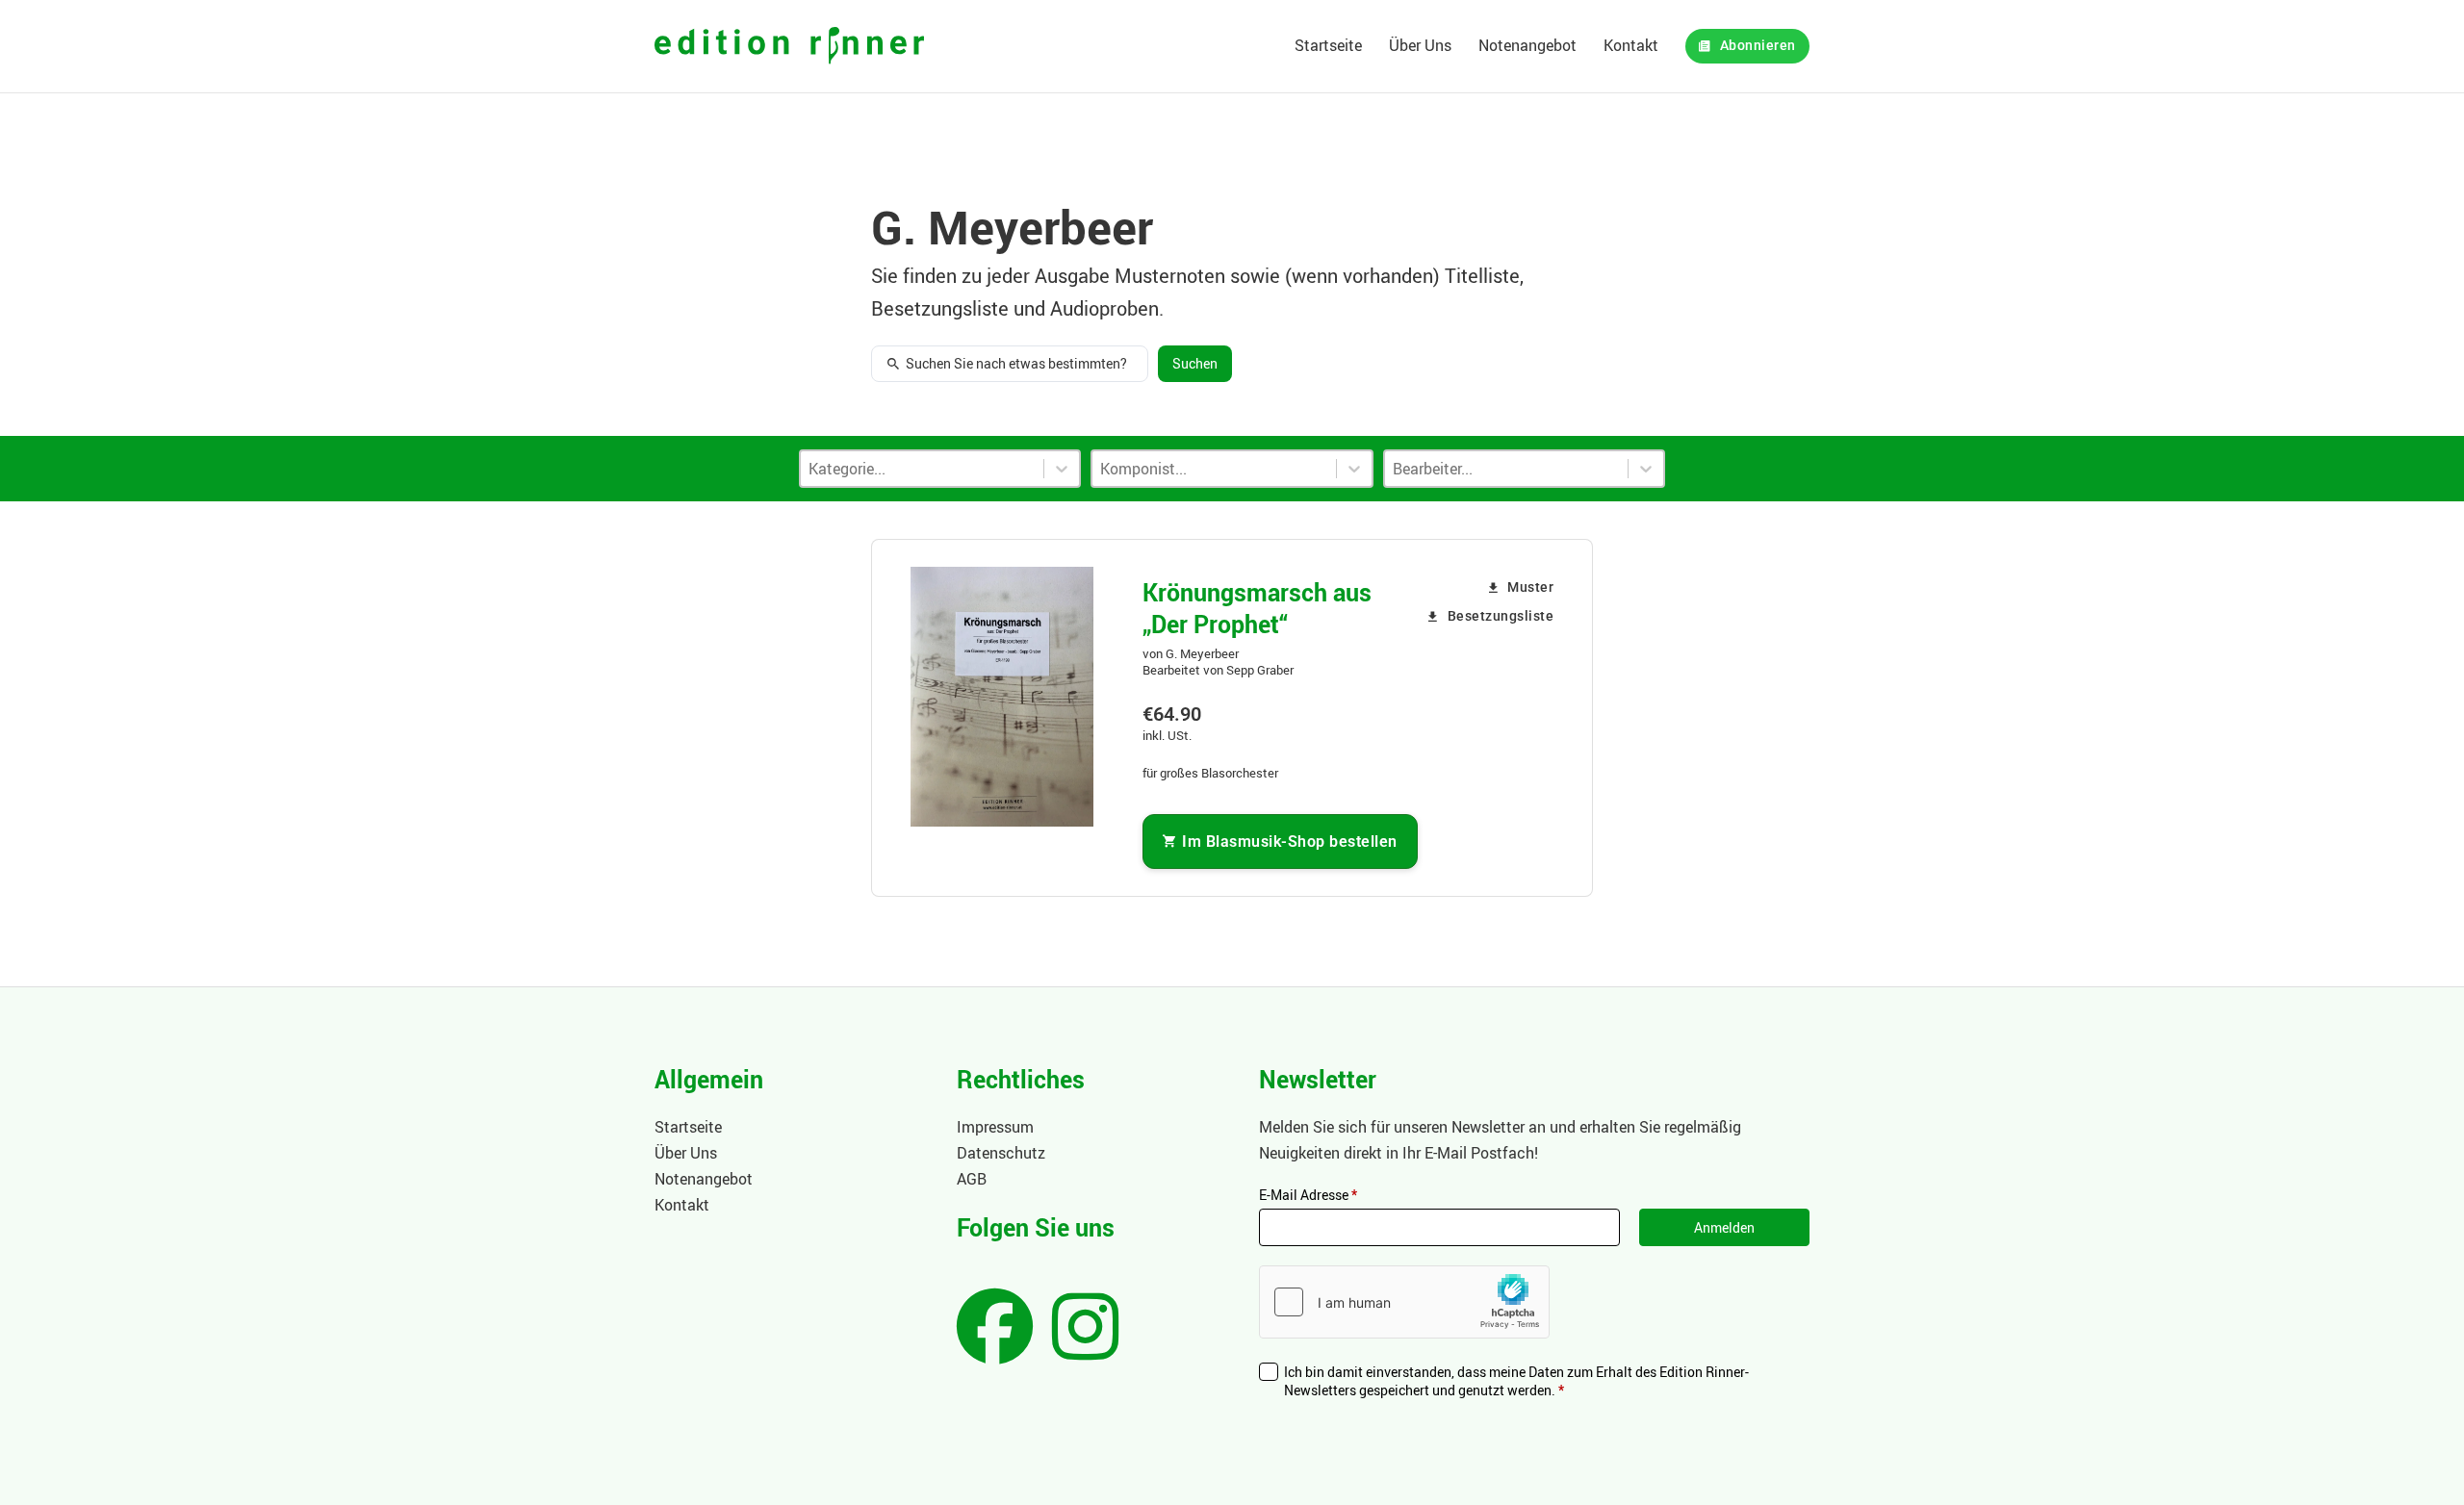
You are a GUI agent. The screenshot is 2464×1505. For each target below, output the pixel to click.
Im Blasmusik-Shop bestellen (1290, 842)
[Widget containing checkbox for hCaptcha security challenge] (1404, 1302)
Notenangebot (1527, 45)
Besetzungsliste (1501, 616)
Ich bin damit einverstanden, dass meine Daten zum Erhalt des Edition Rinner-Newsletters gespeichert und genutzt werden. (1516, 1381)
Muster (1530, 587)
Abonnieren (1758, 46)
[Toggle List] (1354, 469)
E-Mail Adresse (1308, 1195)
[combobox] (1214, 469)
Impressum (995, 1127)
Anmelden (1724, 1227)
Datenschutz (1001, 1153)
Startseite (1328, 45)
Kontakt (1631, 45)
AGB (972, 1179)
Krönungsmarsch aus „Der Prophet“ (1257, 608)
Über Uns (1420, 45)
